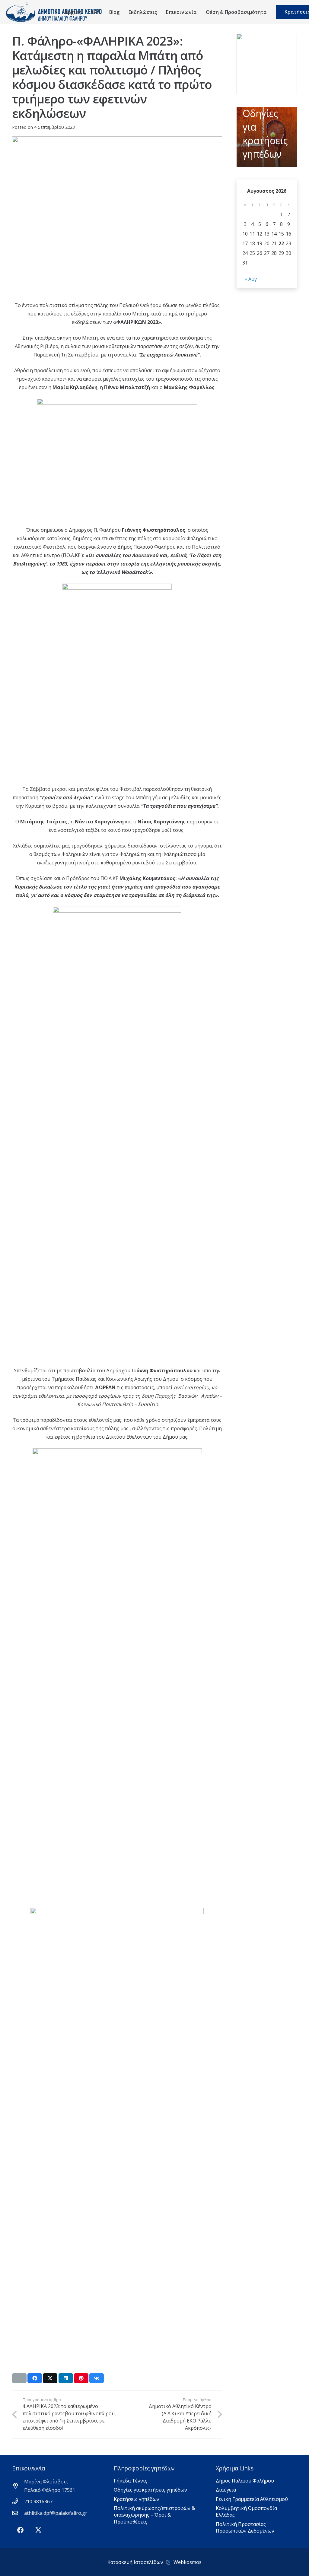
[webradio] (267, 64)
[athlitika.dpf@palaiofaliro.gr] (18, 2513)
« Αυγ (251, 279)
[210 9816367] (18, 2501)
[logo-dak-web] (54, 12)
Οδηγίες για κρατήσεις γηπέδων (150, 2490)
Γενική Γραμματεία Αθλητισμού (252, 2499)
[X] (38, 2530)
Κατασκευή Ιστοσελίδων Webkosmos (154, 2562)
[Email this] (19, 2378)
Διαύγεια (226, 2490)
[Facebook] (20, 2530)
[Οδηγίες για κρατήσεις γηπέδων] (267, 137)
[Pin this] (81, 2378)
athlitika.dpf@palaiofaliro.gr (56, 2513)
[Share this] (35, 2378)
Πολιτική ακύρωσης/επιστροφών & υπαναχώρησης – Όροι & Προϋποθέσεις (154, 2515)
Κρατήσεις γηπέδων (137, 2499)
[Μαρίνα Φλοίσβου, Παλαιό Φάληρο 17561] (18, 2486)
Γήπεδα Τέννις (131, 2481)
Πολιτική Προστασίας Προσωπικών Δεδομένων (245, 2527)
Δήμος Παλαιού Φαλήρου (245, 2481)
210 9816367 (38, 2502)
